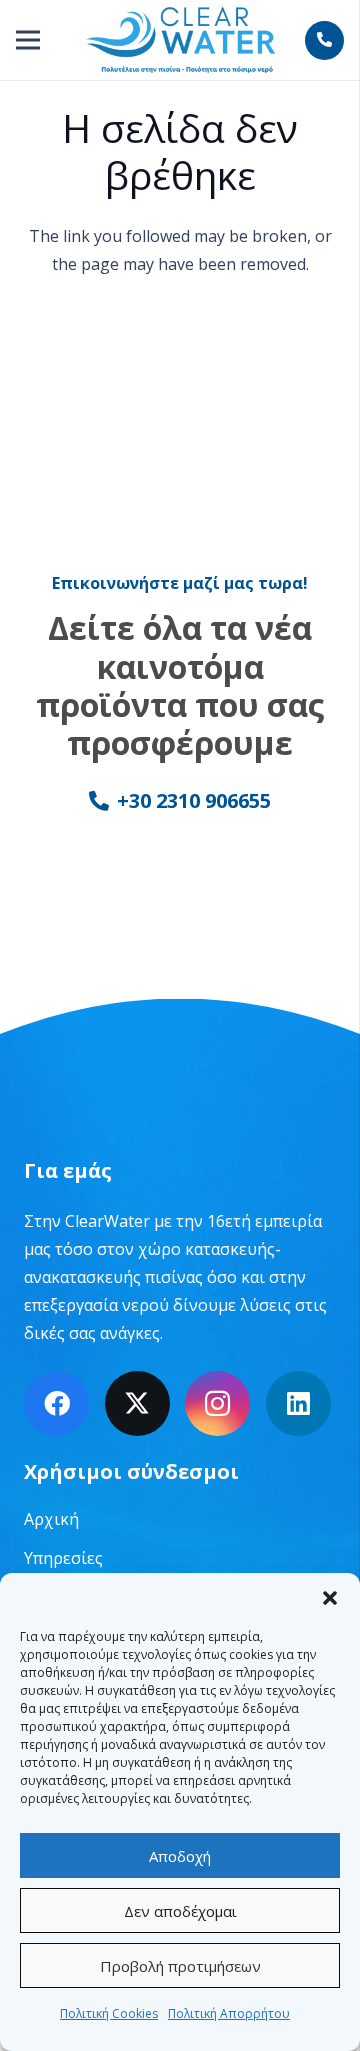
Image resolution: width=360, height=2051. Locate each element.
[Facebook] (56, 1403)
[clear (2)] (180, 40)
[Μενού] (28, 40)
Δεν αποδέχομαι (180, 1911)
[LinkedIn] (298, 1403)
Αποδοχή (180, 1856)
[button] (330, 1598)
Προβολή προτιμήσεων (180, 1966)
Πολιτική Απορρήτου (229, 2013)
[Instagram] (217, 1403)
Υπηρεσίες (63, 1558)
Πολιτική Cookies (109, 2013)
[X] (137, 1403)
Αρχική (51, 1519)
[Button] (324, 40)
